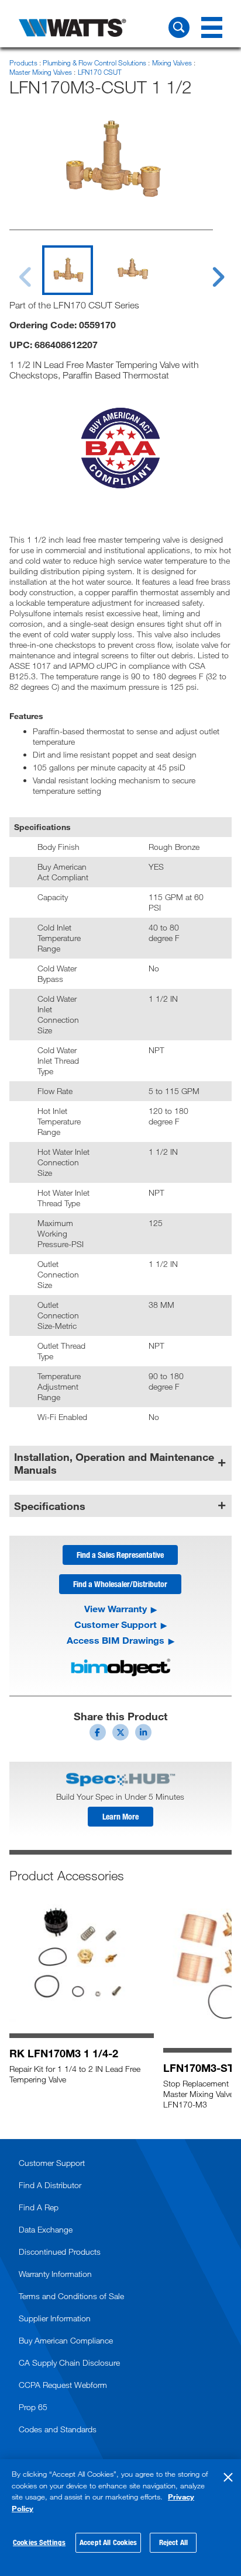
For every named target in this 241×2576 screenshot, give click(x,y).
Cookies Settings (39, 2542)
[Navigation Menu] (212, 27)
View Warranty (116, 1609)
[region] (120, 2518)
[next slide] (207, 270)
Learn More (120, 1816)
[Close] (228, 2477)
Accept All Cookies (108, 2542)
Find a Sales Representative (120, 1555)
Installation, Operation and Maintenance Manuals (114, 1463)
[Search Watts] (179, 27)
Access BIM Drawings (116, 1640)
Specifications (50, 1506)
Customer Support (116, 1624)
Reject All (173, 2542)
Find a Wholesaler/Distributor (120, 1584)
